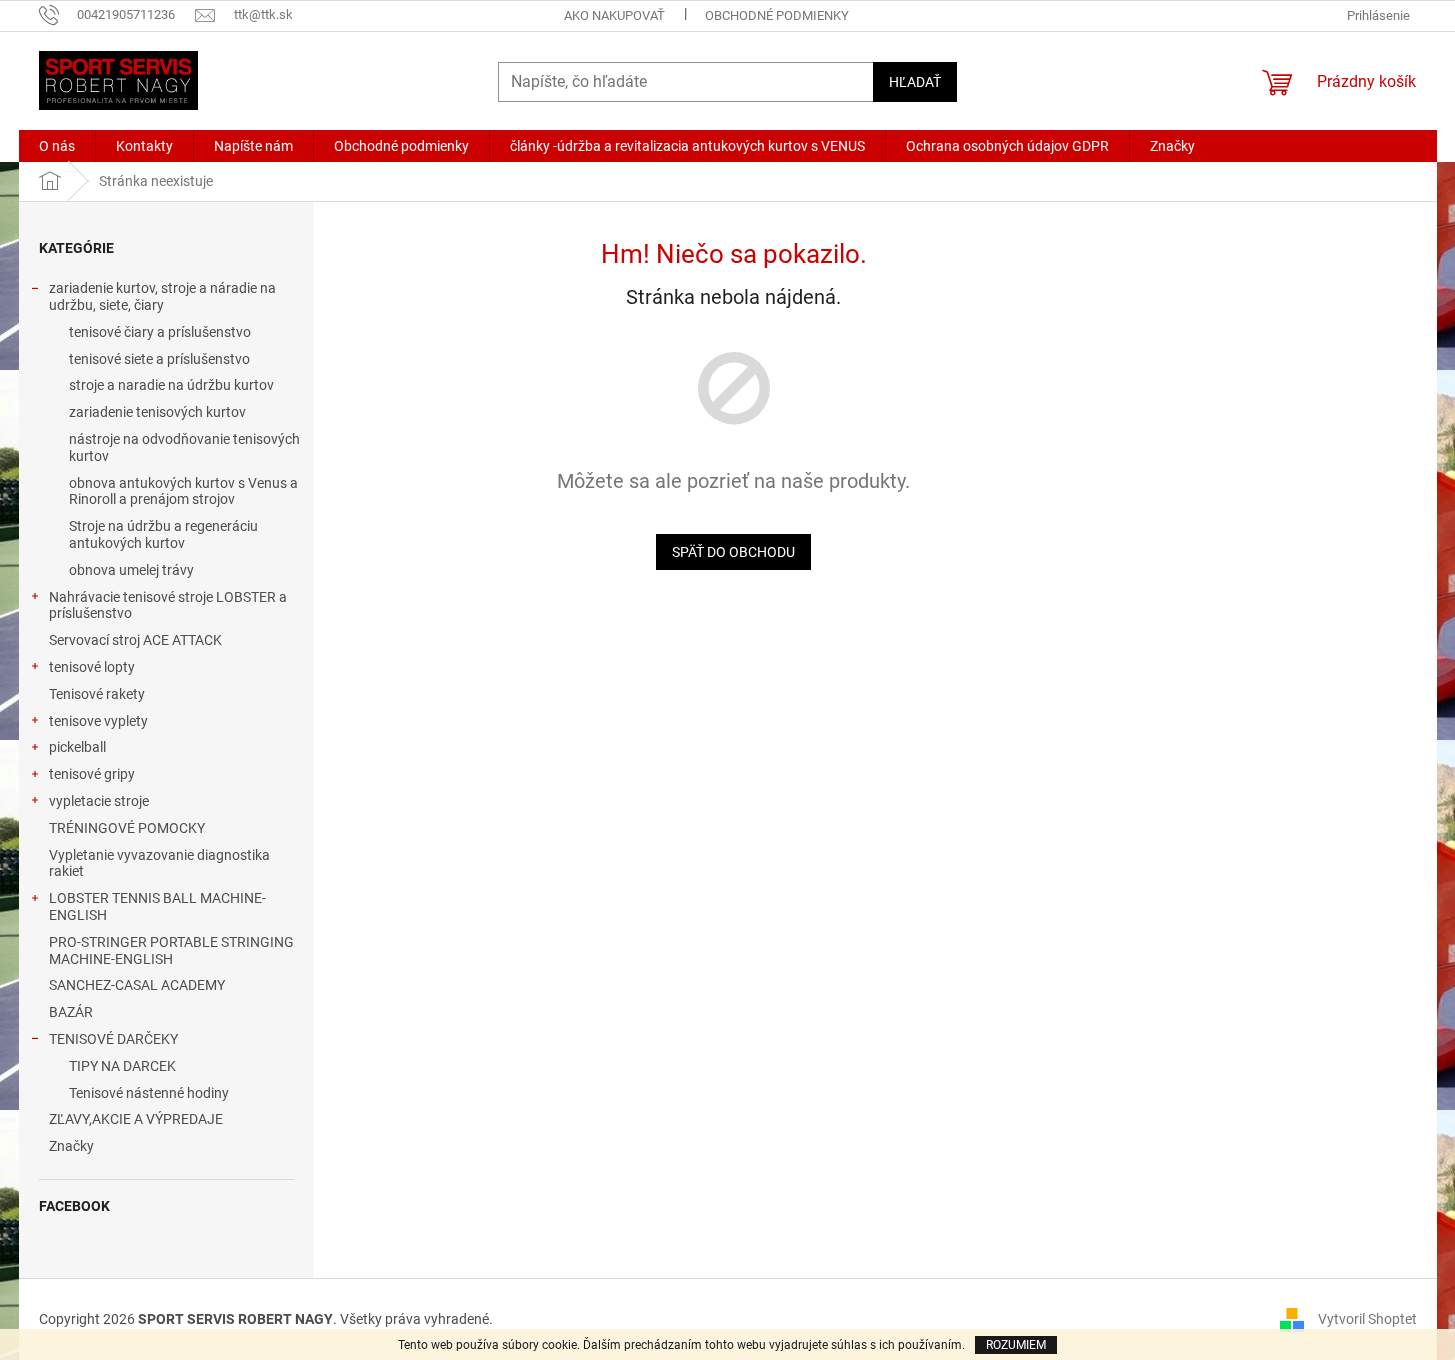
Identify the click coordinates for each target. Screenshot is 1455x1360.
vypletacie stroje (99, 801)
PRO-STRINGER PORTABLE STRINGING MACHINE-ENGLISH (171, 950)
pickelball (77, 747)
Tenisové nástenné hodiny (149, 1093)
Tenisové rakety (97, 694)
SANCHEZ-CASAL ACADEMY (137, 985)
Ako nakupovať (614, 15)
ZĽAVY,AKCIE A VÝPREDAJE (136, 1119)
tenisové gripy (92, 774)
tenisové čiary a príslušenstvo (160, 332)
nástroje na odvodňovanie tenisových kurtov (184, 447)
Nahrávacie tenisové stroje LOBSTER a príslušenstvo (168, 605)
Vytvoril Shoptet (1367, 1318)
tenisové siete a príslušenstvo (159, 359)
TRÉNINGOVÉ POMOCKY (127, 828)
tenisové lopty (92, 667)
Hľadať (915, 82)
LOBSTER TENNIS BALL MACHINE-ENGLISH (157, 906)
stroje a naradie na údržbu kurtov (171, 385)
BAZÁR (71, 1012)
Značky (71, 1146)
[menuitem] (57, 146)
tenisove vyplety (98, 721)
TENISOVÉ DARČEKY (113, 1039)
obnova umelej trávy (131, 570)
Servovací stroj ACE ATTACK (135, 640)
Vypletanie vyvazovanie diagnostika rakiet (159, 863)
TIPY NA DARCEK (122, 1066)
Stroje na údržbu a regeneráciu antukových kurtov (163, 534)
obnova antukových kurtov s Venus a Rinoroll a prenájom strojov (183, 491)
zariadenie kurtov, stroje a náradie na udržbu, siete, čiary (162, 296)
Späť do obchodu (733, 552)
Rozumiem (1016, 1345)
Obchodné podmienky (777, 15)
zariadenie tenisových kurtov (157, 412)
